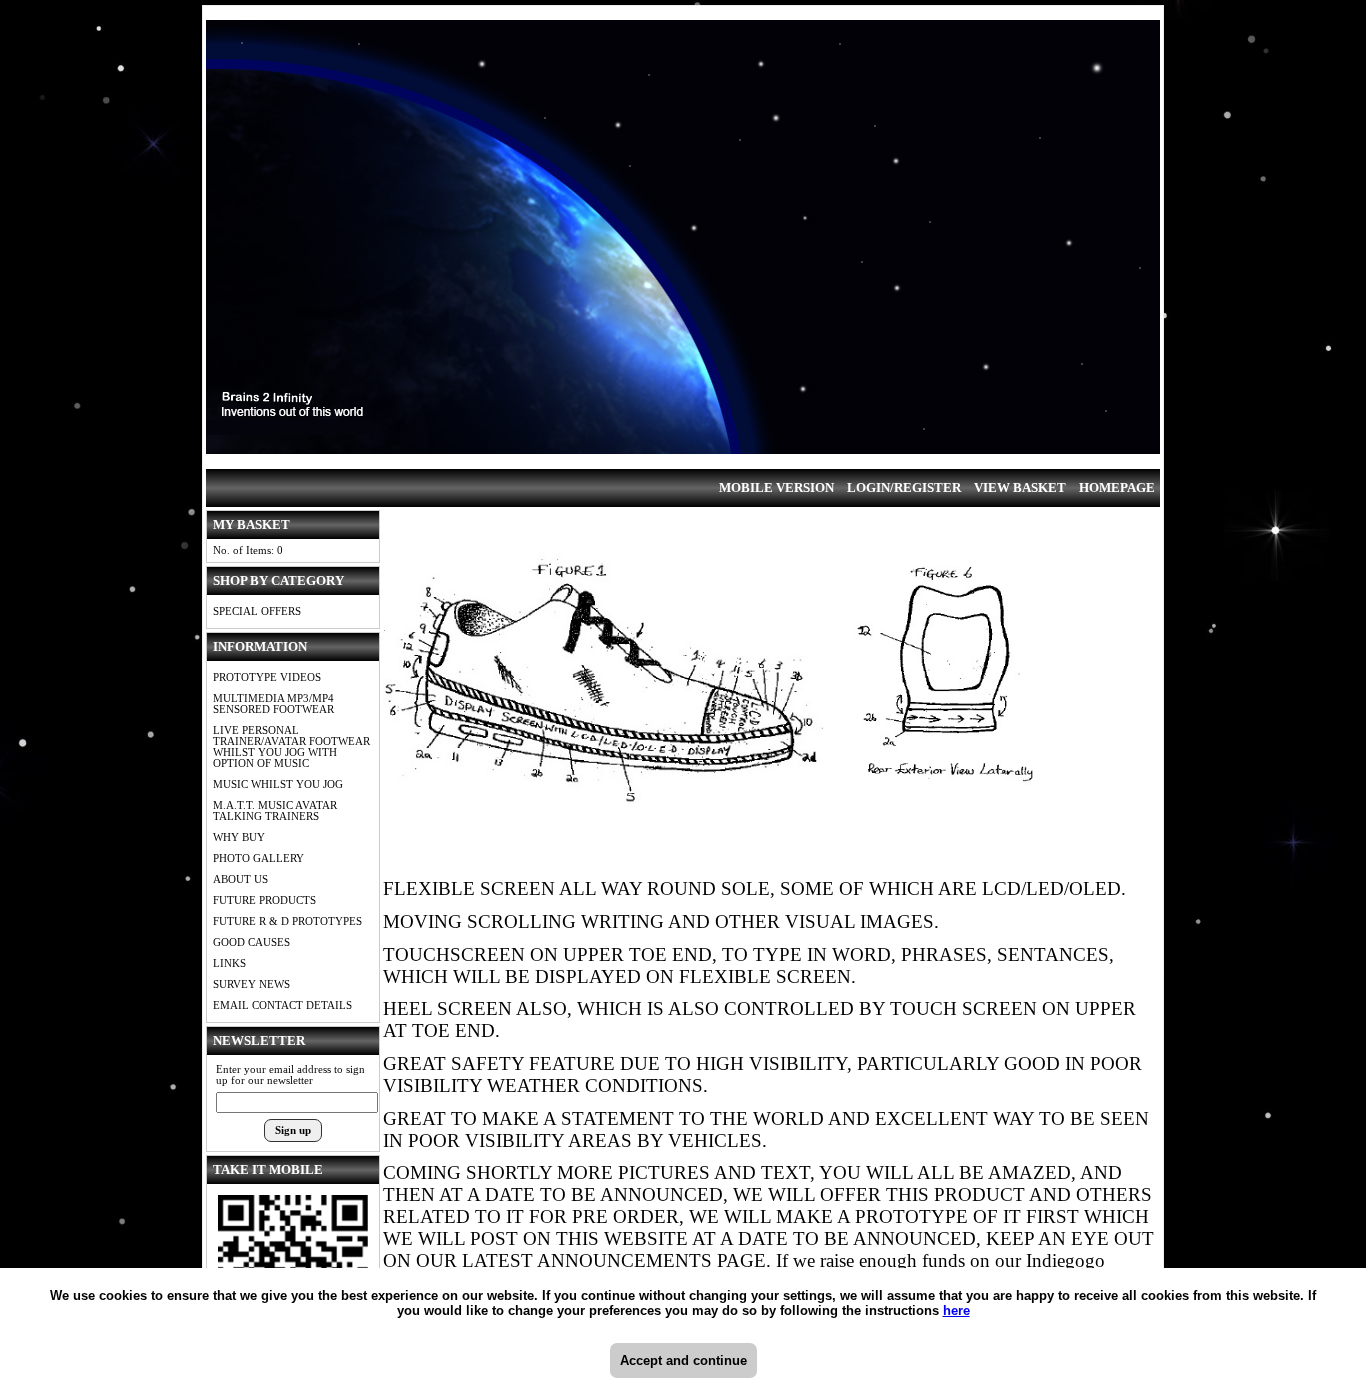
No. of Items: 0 (248, 550)
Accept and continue (683, 1360)
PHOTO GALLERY (258, 858)
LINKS (229, 963)
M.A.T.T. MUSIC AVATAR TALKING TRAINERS (275, 811)
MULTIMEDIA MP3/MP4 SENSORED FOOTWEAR (273, 704)
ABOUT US (240, 879)
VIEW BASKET (1020, 487)
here (956, 1310)
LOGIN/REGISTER (904, 487)
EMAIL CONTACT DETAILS (282, 1005)
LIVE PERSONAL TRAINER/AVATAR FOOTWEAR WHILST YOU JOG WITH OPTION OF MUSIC (291, 747)
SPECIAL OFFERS (257, 611)
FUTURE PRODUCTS (264, 900)
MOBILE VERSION (776, 487)
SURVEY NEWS (251, 984)
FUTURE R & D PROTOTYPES (287, 921)
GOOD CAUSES (251, 942)
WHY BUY (239, 837)
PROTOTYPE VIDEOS (267, 677)
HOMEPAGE (1117, 487)
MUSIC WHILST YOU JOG (278, 784)
